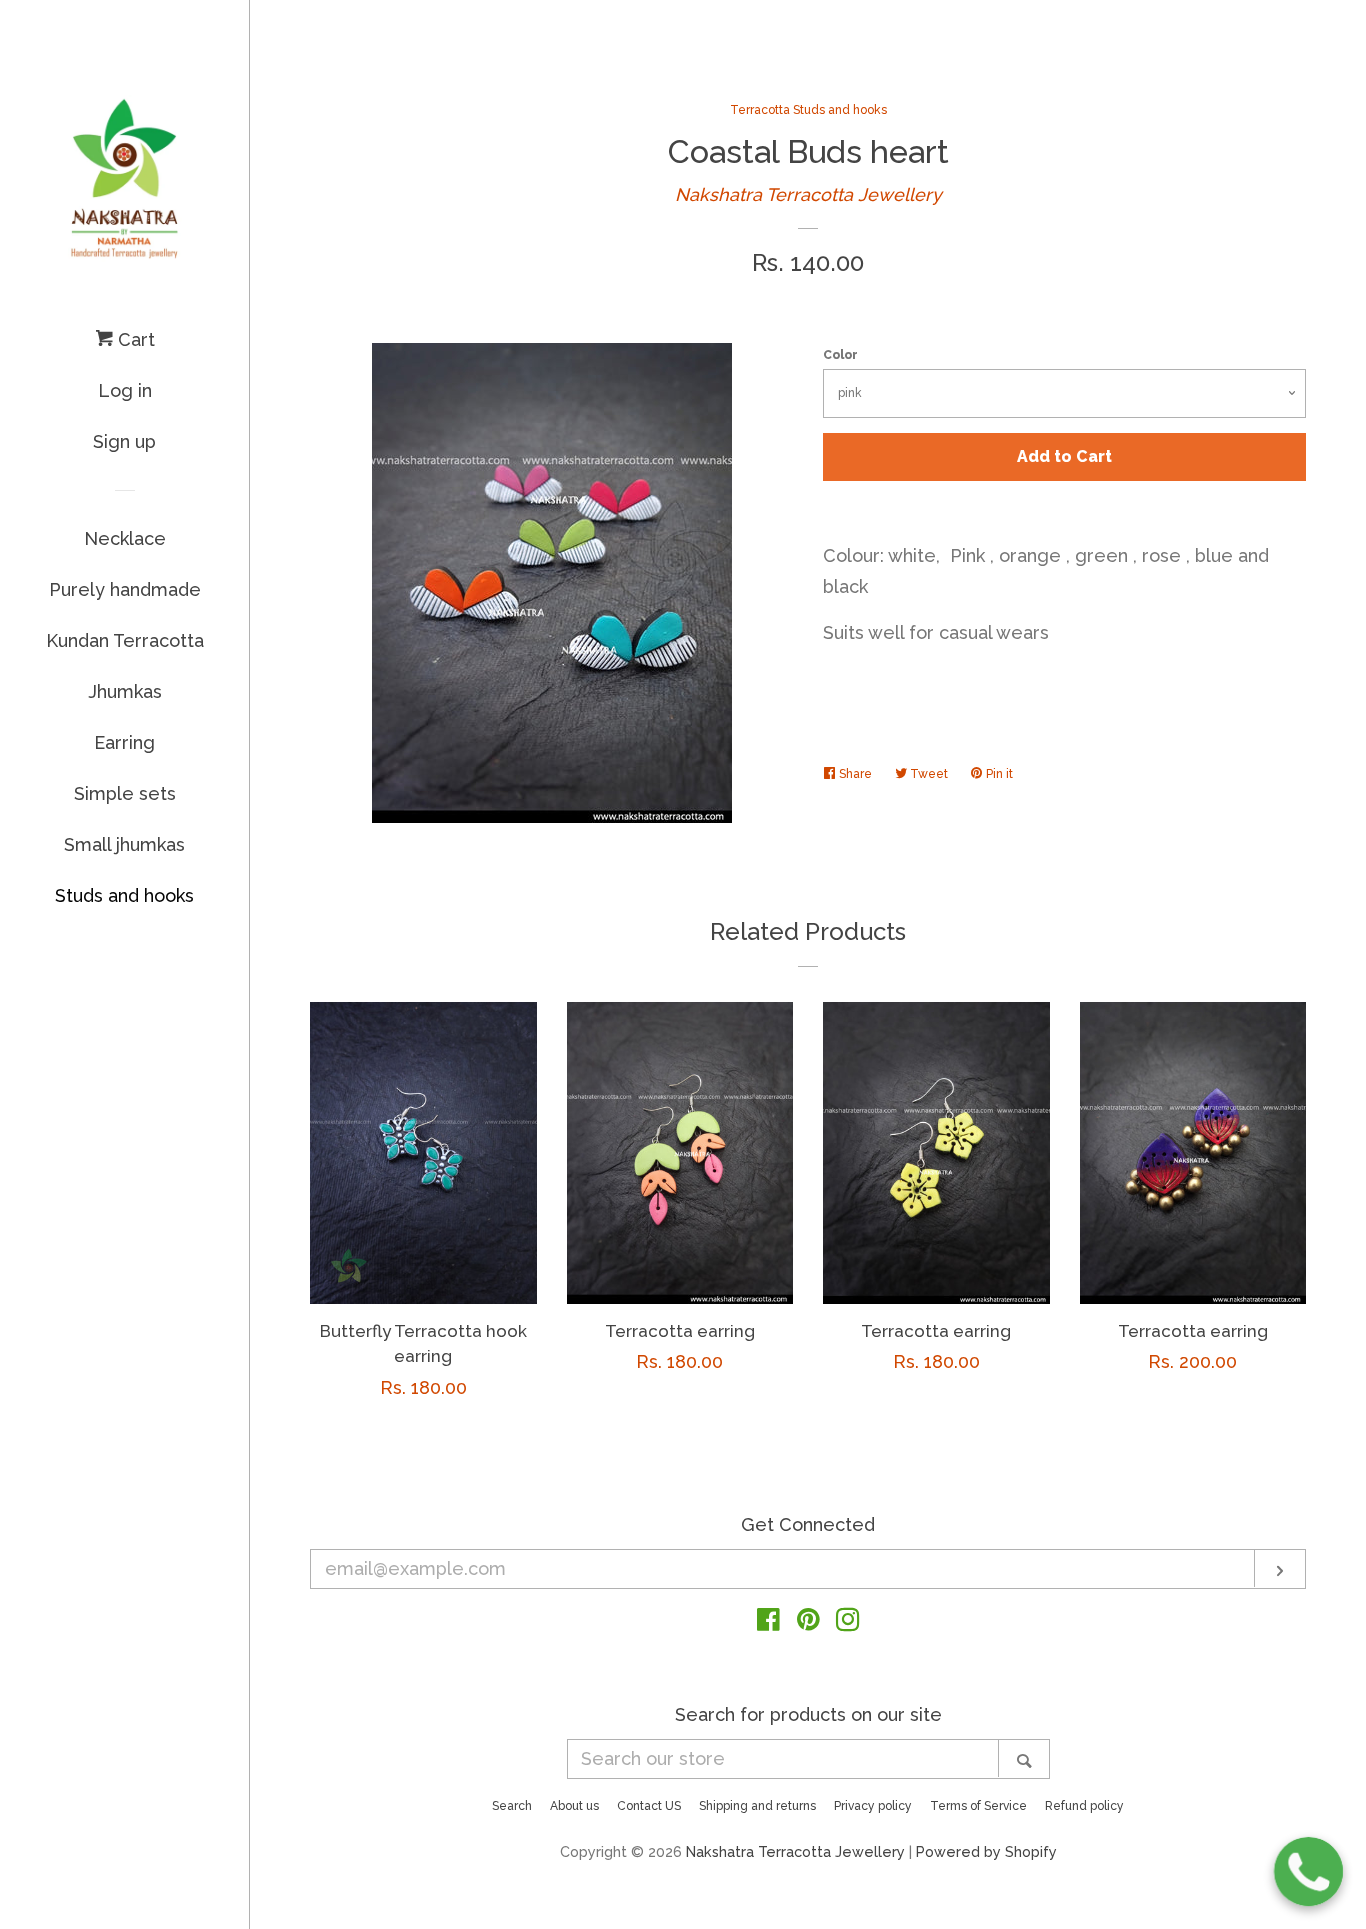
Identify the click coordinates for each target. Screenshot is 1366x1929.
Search (512, 1806)
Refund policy (1084, 1806)
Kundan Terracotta (125, 640)
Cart (134, 339)
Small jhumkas (124, 844)
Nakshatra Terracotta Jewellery (808, 194)
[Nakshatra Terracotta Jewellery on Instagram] (848, 1622)
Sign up (124, 441)
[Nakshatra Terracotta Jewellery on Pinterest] (808, 1622)
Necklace (125, 538)
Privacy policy (873, 1806)
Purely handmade (125, 589)
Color (840, 355)
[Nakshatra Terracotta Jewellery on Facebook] (768, 1622)
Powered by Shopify (986, 1851)
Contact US (649, 1806)
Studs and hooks (124, 895)
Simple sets (125, 793)
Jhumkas (125, 691)
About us (574, 1806)
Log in (125, 390)
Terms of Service (978, 1806)
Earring (124, 742)
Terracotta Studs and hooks (808, 110)
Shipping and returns (757, 1806)
